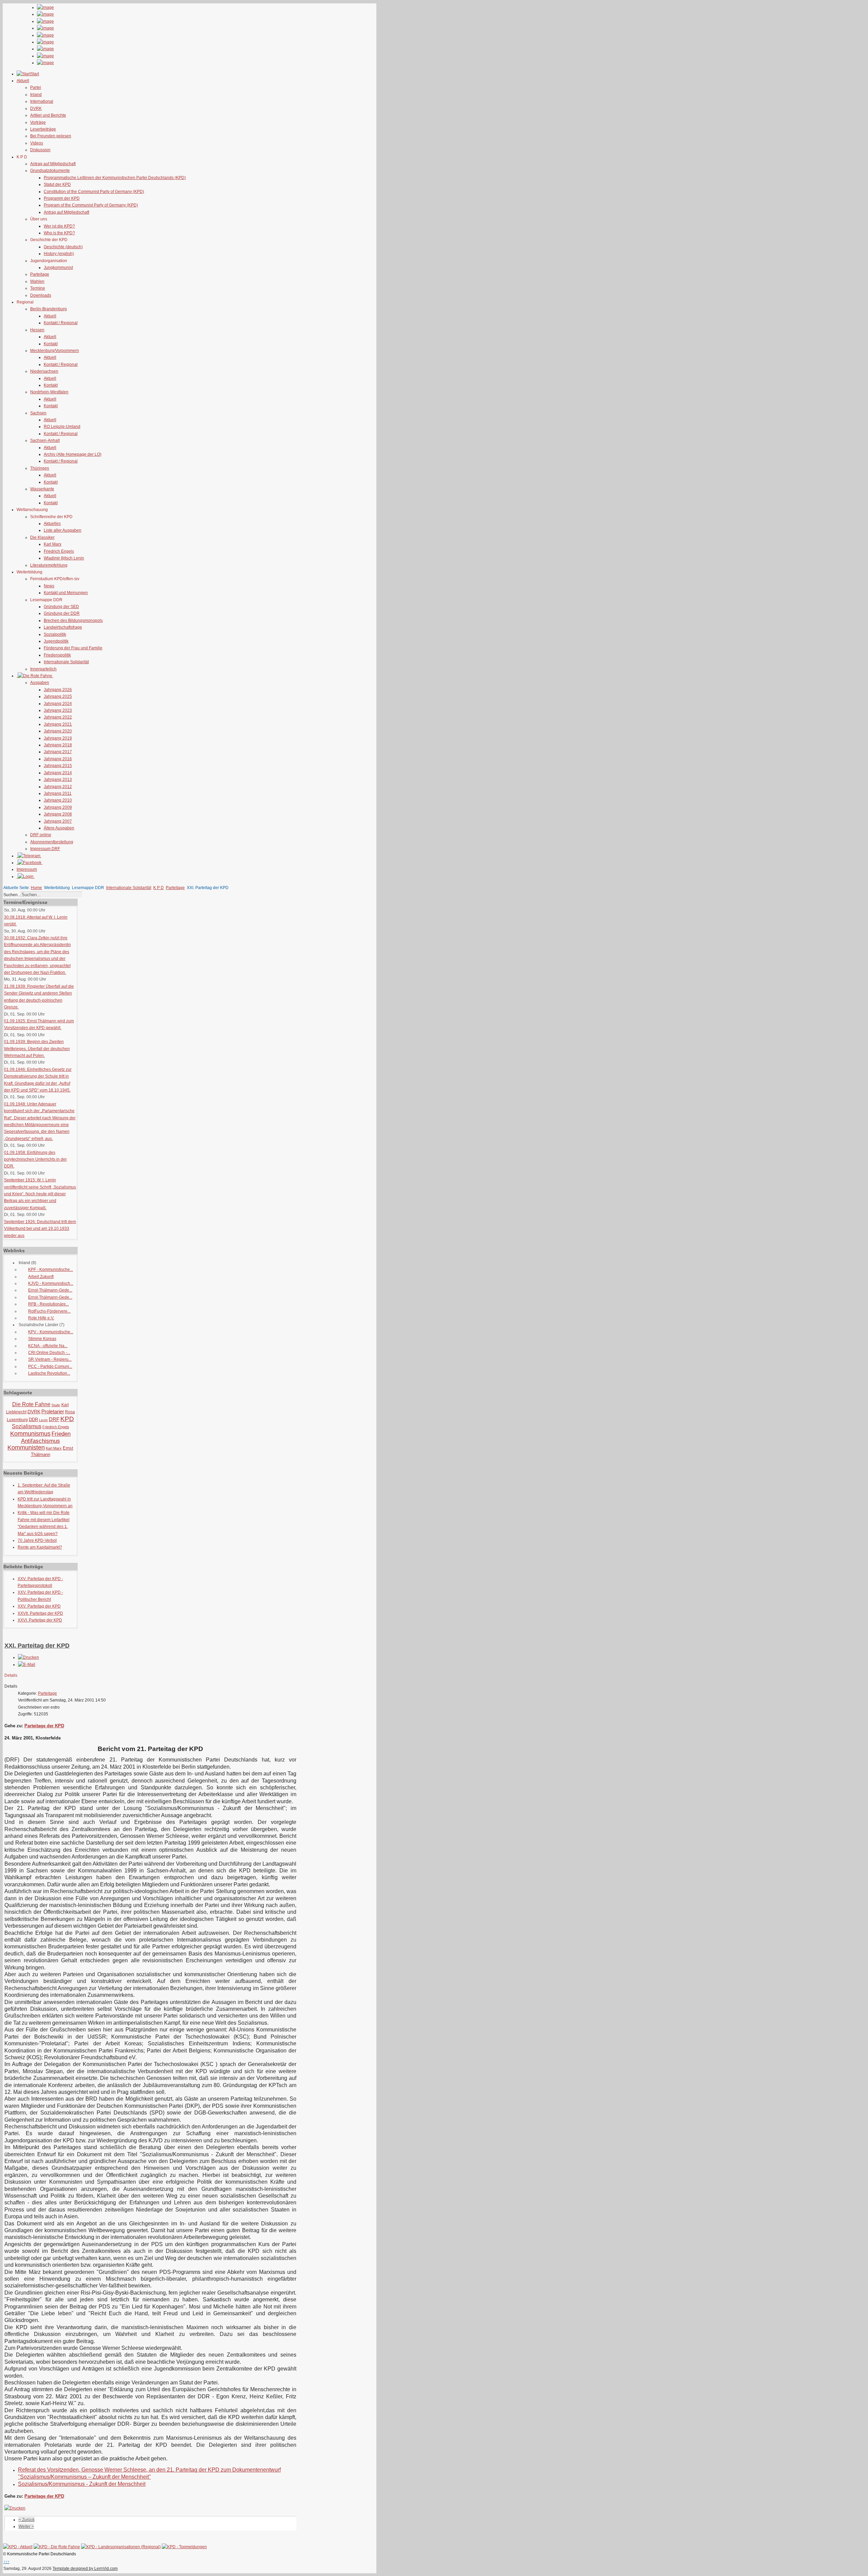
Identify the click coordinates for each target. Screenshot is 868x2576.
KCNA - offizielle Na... (48, 1346)
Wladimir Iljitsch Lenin (64, 558)
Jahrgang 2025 (58, 696)
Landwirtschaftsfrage (63, 627)
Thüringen (40, 468)
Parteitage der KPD (44, 1726)
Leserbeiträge (43, 129)
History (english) (59, 254)
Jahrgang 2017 (58, 752)
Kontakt (51, 344)
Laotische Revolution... (49, 1373)
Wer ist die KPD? (59, 226)
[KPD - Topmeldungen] (184, 2547)
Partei (36, 87)
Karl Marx (53, 544)
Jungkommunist (58, 268)
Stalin (56, 1405)
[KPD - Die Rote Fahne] (57, 2547)
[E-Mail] (27, 1665)
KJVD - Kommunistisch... (51, 1283)
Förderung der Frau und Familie (73, 648)
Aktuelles (52, 524)
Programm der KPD (62, 198)
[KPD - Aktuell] (18, 2547)
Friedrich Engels (59, 551)
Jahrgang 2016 (58, 759)
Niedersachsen (44, 371)
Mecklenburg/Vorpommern (55, 351)
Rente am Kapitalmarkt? (40, 1547)
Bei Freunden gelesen (51, 136)
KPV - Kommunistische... (51, 1332)
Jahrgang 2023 (58, 710)
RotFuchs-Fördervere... (49, 1311)
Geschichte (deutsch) (63, 247)
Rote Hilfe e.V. (41, 1318)
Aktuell (50, 316)
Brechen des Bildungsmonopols (73, 621)
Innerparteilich (43, 669)
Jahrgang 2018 (58, 745)
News (49, 586)
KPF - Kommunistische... (51, 1270)
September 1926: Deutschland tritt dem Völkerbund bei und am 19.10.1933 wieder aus (40, 1229)
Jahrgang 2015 (58, 766)
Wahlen (37, 281)
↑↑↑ (6, 2562)
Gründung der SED (61, 607)
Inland (36, 95)
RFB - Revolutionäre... (48, 1304)
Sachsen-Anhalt (45, 440)
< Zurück (27, 2520)
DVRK (36, 109)
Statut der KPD (57, 184)
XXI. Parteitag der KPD (37, 1646)
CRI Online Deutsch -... (49, 1353)
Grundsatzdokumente (50, 171)
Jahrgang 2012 (58, 787)
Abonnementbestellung (52, 842)
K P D (159, 888)
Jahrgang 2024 (58, 704)
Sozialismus (27, 1426)
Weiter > (26, 2526)
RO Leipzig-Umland (62, 427)
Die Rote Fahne (31, 1404)
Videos (37, 143)
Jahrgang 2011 (58, 793)
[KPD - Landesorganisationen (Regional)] (121, 2547)
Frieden (61, 1434)
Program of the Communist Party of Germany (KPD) (91, 205)
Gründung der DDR (62, 613)
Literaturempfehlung (49, 565)
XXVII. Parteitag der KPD (40, 1613)
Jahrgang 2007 (58, 821)
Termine (38, 288)
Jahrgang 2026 (58, 690)
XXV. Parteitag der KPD (39, 1606)
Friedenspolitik (57, 655)
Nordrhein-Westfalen (49, 392)
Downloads (41, 295)
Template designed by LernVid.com (85, 2569)
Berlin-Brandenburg (48, 309)
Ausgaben (40, 683)
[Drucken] (28, 1657)
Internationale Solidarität (66, 662)
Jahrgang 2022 (58, 717)
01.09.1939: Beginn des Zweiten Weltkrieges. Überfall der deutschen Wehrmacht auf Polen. (37, 1049)
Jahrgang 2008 (58, 814)
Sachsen (38, 413)
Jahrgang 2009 (58, 807)
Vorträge (38, 122)
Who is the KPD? (59, 233)
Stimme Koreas (42, 1339)
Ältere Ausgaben (59, 828)
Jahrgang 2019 (58, 738)
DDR (33, 1420)
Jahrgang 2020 (58, 731)
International (42, 101)
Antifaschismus (41, 1441)
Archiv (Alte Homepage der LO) (73, 454)
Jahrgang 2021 (58, 724)
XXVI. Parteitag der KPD (40, 1620)
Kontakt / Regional (61, 323)
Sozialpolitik (55, 634)
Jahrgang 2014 (58, 773)
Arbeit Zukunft (41, 1277)
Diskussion (40, 150)
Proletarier (53, 1411)
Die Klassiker (42, 537)
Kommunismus (30, 1434)
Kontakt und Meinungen (66, 593)
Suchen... (12, 895)
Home (36, 888)
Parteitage (40, 274)
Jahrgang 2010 (58, 800)
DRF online (41, 835)
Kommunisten (26, 1448)
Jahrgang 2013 (58, 780)
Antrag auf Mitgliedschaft (53, 164)
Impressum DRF (45, 849)
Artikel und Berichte (48, 115)
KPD (67, 1419)
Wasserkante (42, 489)
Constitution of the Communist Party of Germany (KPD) (94, 192)
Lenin (43, 1420)
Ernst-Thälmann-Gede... (50, 1290)
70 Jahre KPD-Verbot (37, 1540)
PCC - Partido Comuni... (50, 1366)
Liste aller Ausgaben (63, 530)
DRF (54, 1419)
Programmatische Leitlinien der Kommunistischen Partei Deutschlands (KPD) (115, 178)
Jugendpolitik (56, 641)
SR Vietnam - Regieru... (50, 1359)
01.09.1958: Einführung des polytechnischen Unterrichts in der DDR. (35, 1159)
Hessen (37, 330)
